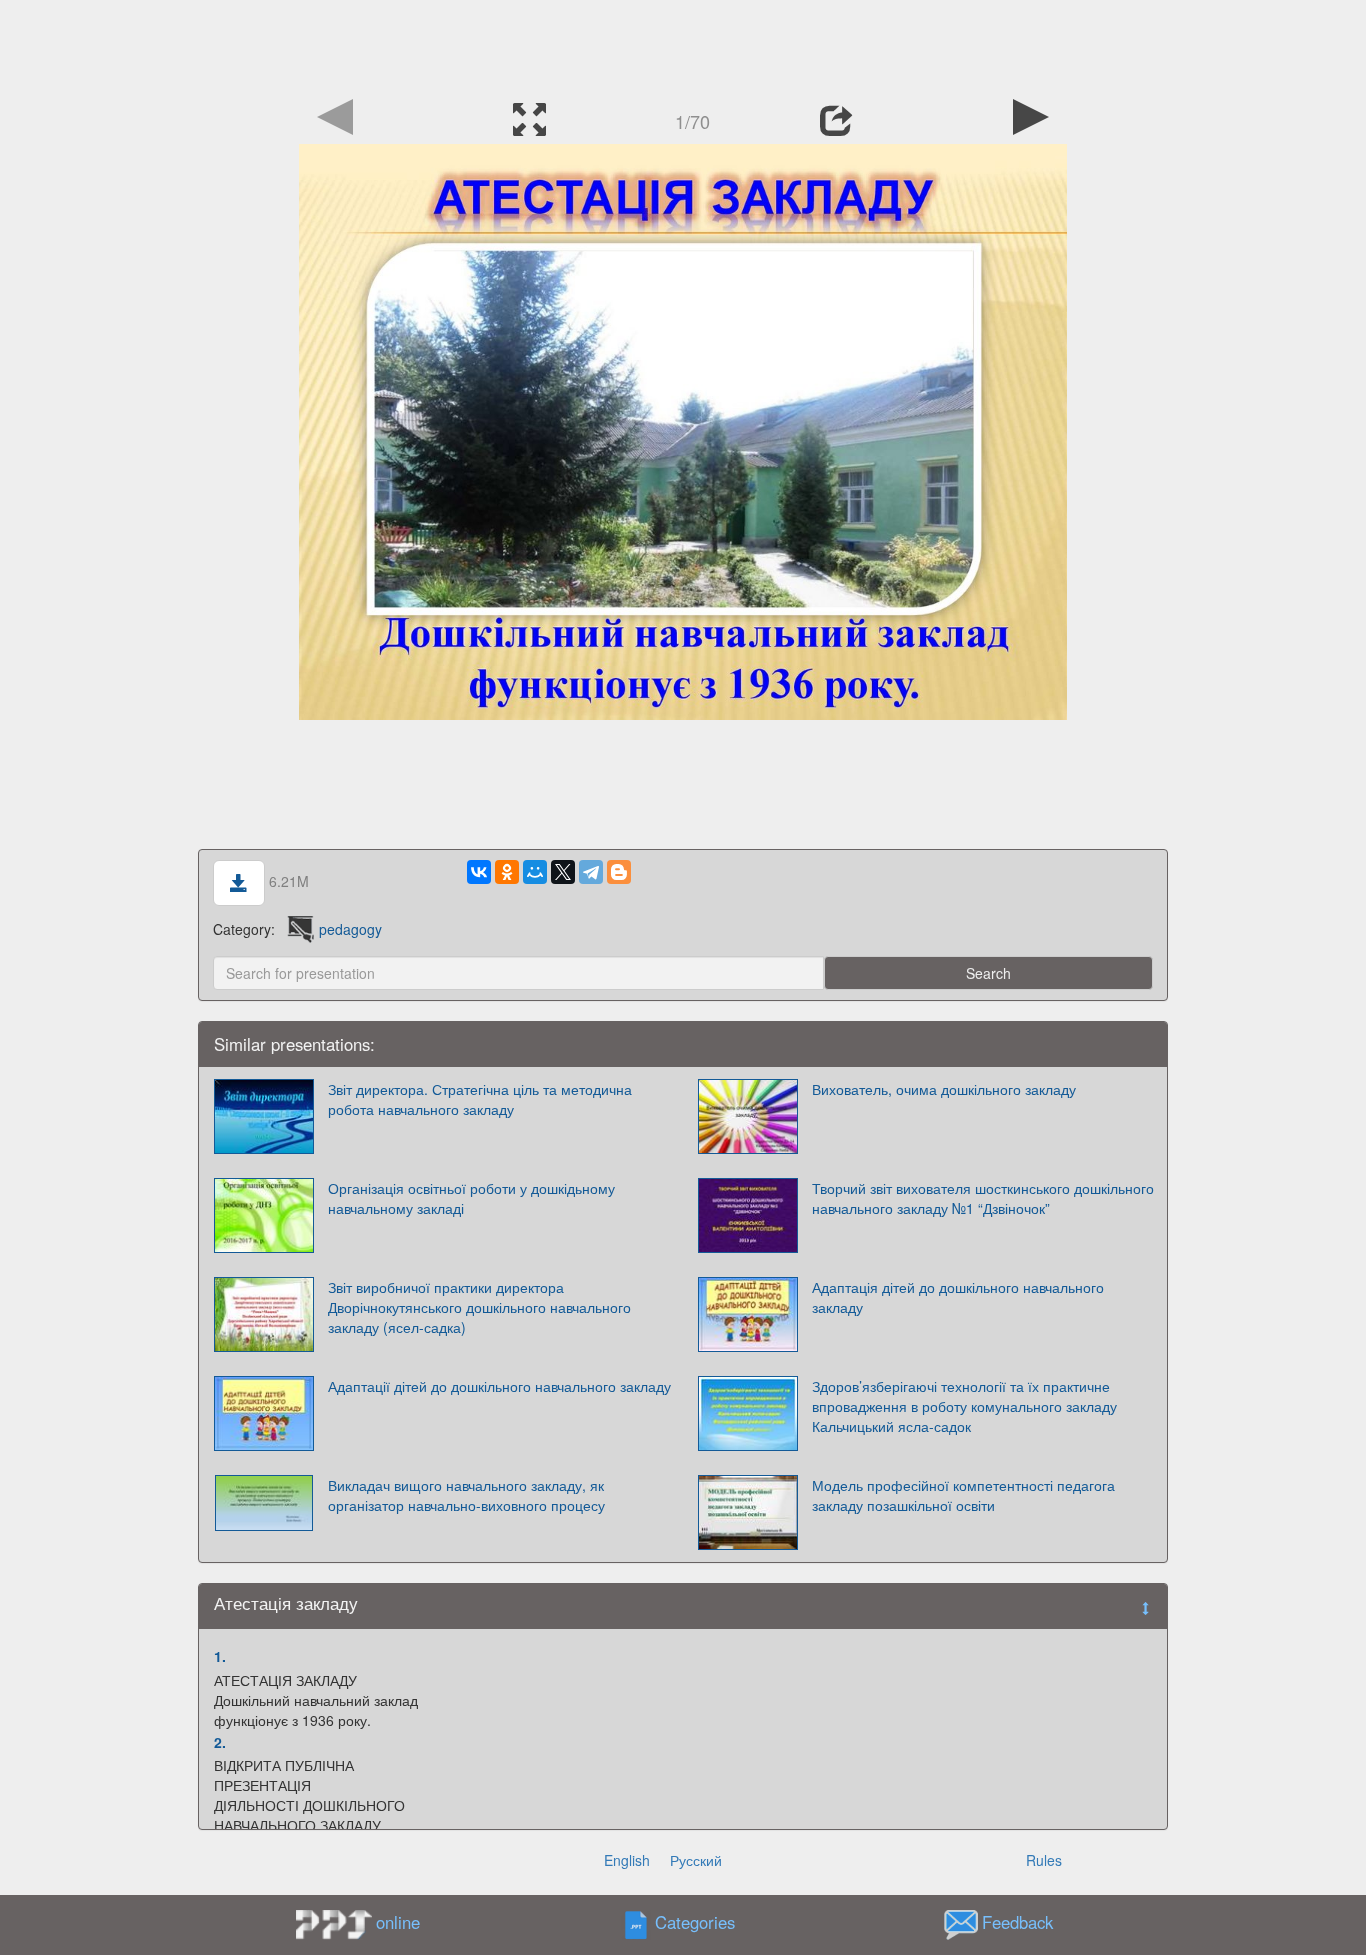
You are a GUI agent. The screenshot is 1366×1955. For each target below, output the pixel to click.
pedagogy (350, 929)
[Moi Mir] (535, 872)
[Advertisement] (683, 45)
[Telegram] (591, 872)
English (627, 1860)
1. (220, 1656)
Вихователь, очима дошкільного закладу (944, 1089)
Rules (1044, 1860)
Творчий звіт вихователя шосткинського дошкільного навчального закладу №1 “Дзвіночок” (983, 1198)
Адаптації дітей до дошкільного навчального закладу (499, 1386)
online (398, 1922)
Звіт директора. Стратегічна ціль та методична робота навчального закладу (480, 1099)
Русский (696, 1860)
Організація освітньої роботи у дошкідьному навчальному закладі (471, 1198)
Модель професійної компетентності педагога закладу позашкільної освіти (963, 1495)
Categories (695, 1922)
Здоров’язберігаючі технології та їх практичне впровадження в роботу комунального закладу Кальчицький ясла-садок (964, 1406)
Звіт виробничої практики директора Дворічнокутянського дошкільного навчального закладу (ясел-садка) (479, 1307)
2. (220, 1742)
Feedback (1017, 1922)
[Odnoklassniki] (507, 872)
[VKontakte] (479, 872)
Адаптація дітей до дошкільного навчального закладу (958, 1297)
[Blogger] (619, 872)
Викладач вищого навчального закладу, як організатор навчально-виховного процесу (466, 1495)
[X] (563, 872)
